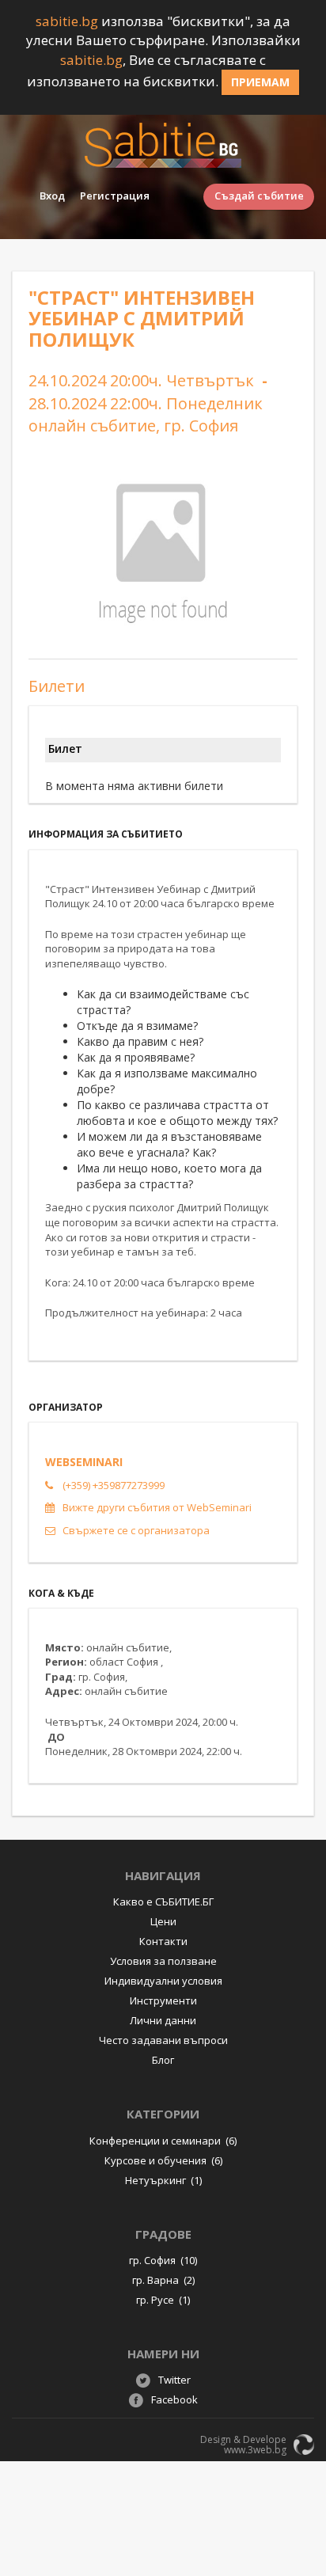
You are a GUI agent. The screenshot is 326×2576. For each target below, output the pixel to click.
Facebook (174, 2399)
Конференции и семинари (163, 2141)
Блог (163, 2060)
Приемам (260, 82)
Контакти (163, 1941)
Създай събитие (259, 196)
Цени (163, 1921)
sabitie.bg (67, 21)
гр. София (163, 2260)
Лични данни (163, 2020)
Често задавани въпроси (163, 2040)
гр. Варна (163, 2280)
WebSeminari (84, 1462)
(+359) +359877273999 (114, 1485)
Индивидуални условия (163, 1981)
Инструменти (163, 2000)
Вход (52, 196)
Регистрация (115, 196)
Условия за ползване (163, 1961)
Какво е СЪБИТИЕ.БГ (163, 1902)
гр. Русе (163, 2300)
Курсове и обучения (163, 2160)
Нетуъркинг (163, 2180)
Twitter (174, 2380)
